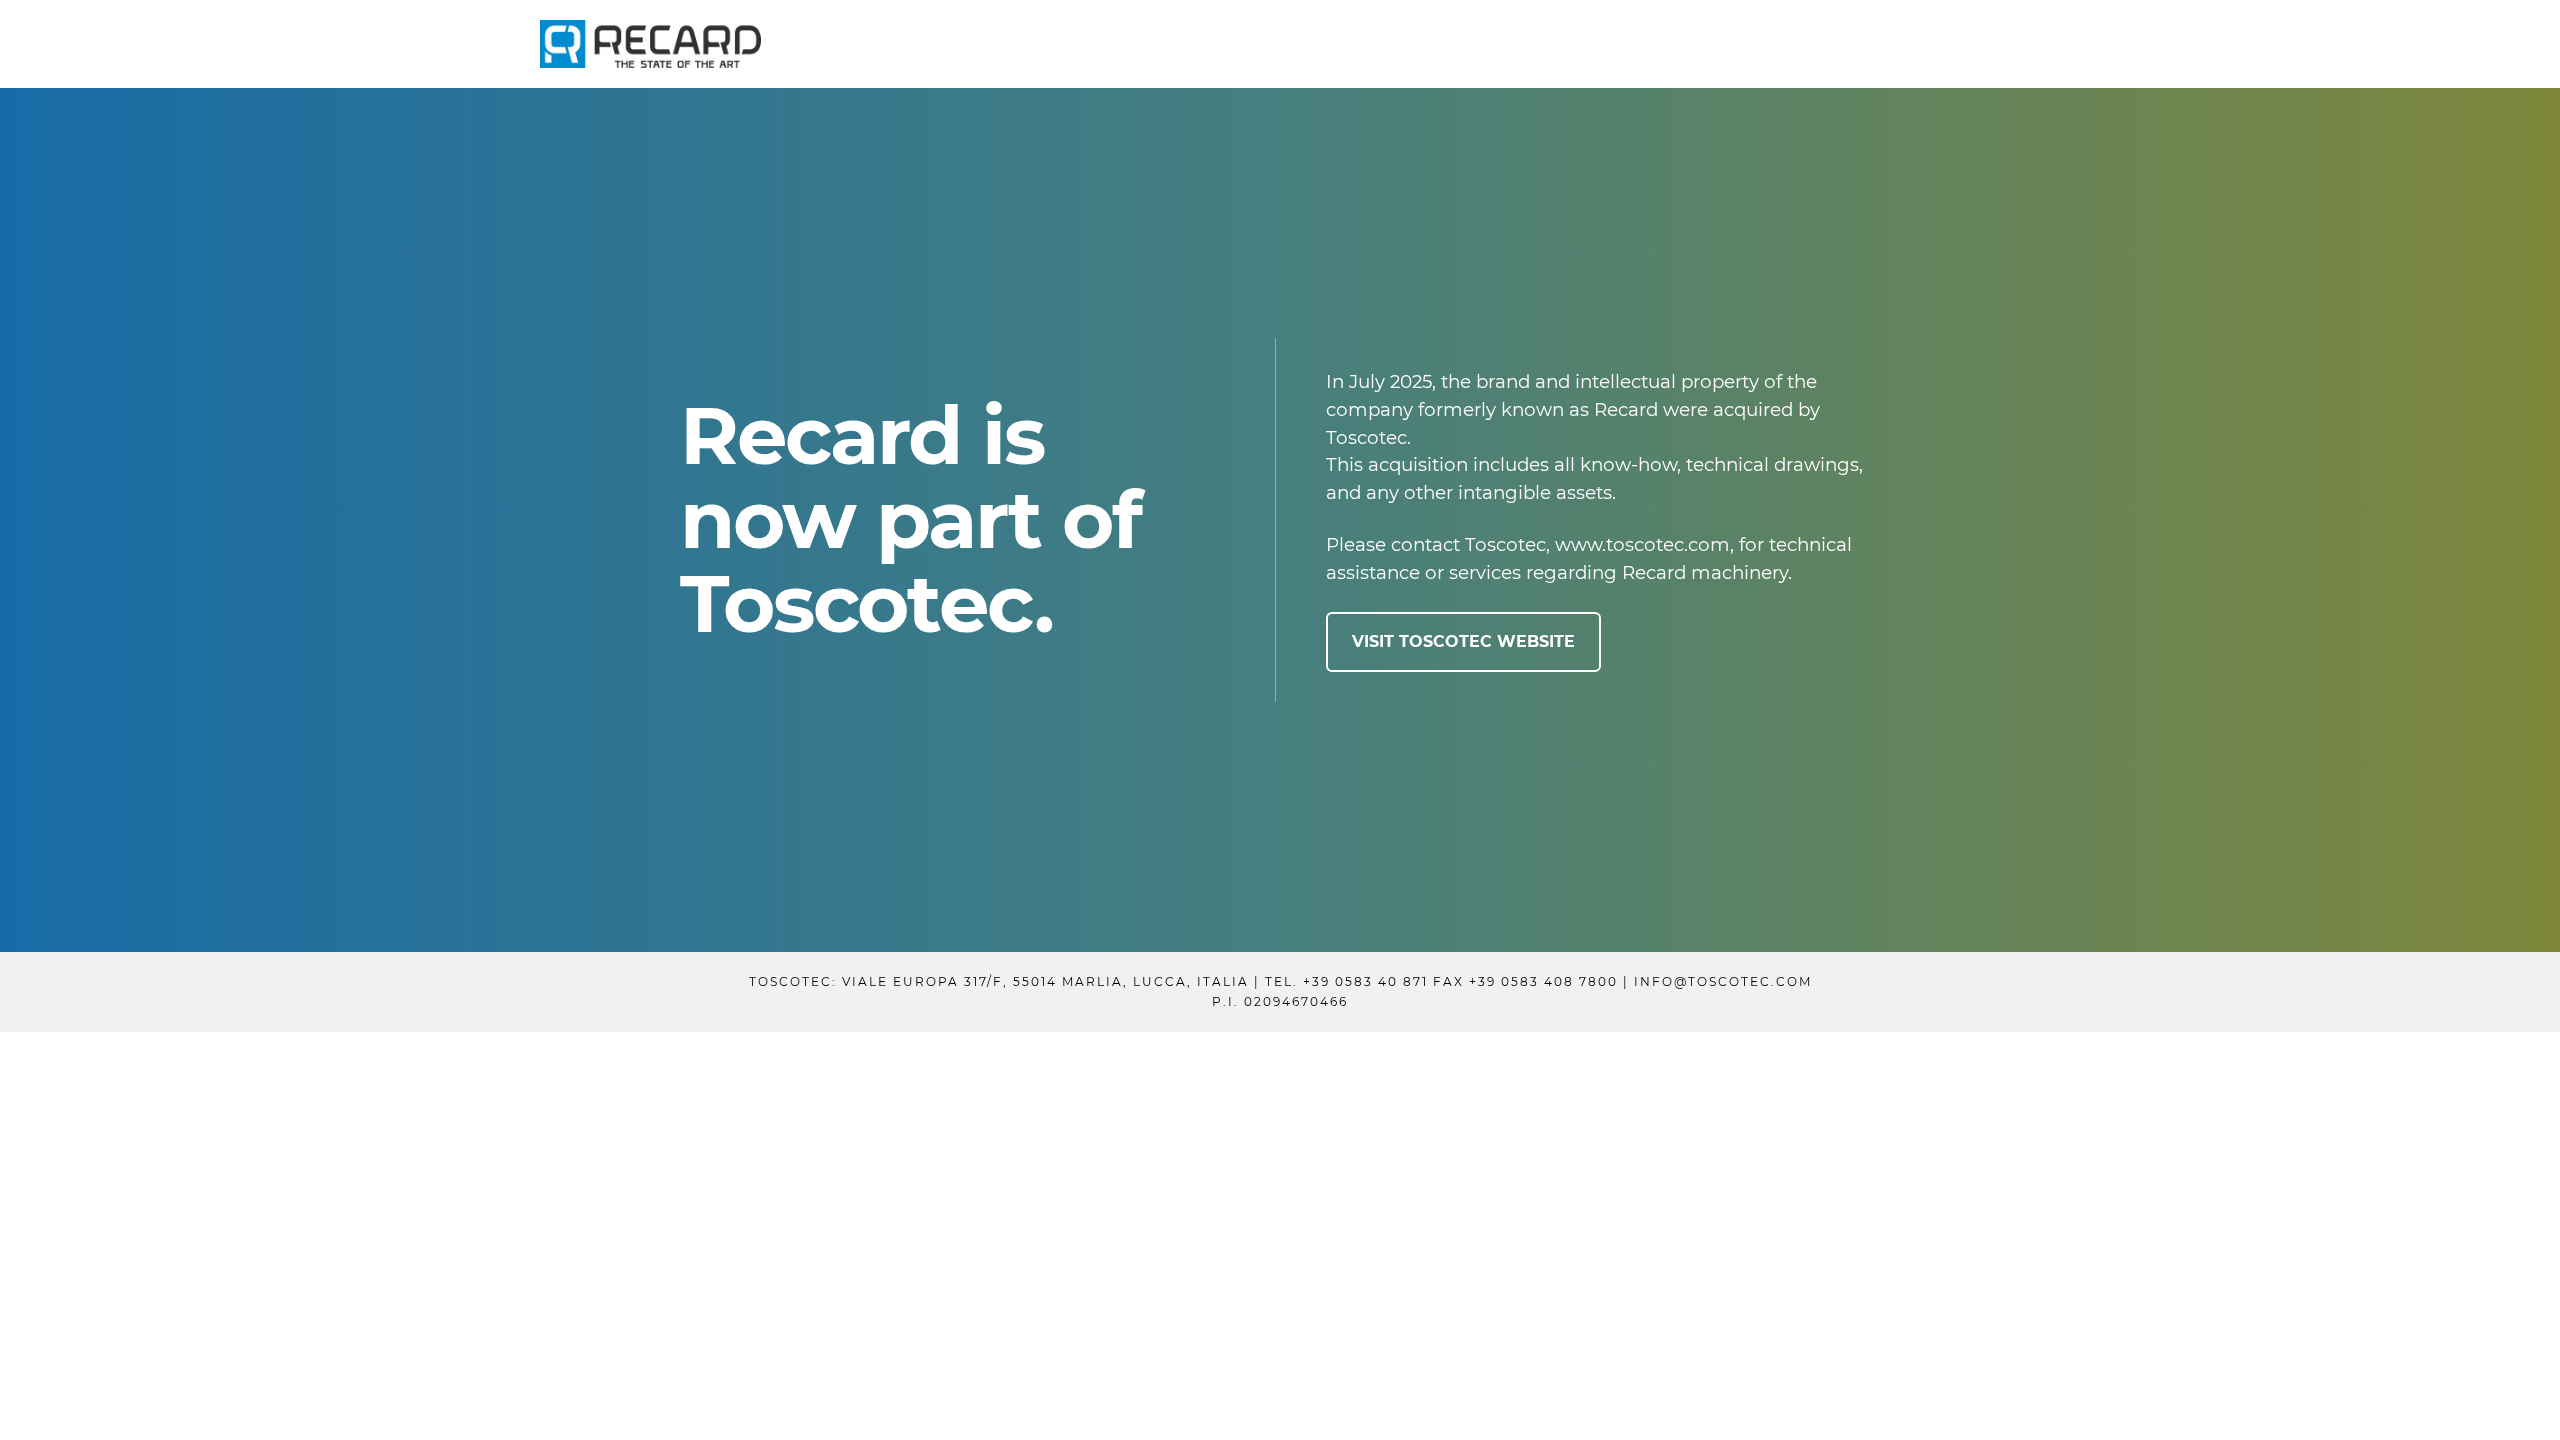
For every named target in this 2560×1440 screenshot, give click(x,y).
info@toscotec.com (1723, 981)
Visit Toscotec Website (1463, 641)
